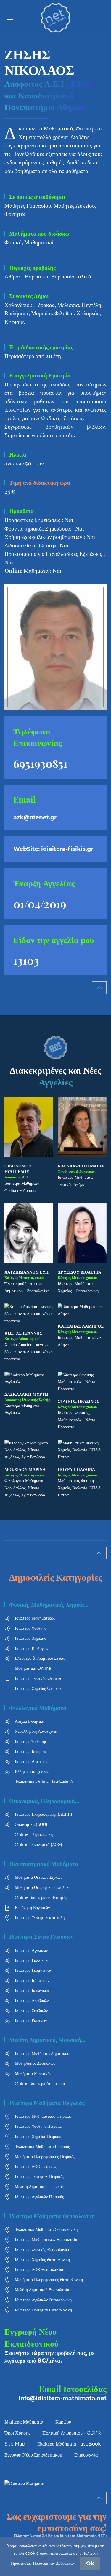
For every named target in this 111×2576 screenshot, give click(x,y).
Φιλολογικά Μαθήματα (38, 1708)
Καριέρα (63, 2422)
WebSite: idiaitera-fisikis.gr (53, 849)
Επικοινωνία (86, 2455)
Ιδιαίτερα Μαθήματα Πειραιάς (47, 2103)
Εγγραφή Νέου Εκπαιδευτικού (33, 2455)
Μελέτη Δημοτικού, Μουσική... (47, 2040)
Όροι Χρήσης (17, 2433)
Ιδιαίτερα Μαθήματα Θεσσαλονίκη (52, 2216)
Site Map (15, 2444)
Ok (90, 2564)
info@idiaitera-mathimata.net (63, 2398)
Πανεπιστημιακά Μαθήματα (44, 1864)
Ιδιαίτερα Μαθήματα (24, 2422)
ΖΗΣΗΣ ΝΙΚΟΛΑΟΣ (39, 62)
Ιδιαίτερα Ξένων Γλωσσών (41, 1937)
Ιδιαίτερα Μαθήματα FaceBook (69, 2444)
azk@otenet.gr (35, 818)
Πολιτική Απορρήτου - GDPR (72, 2433)
